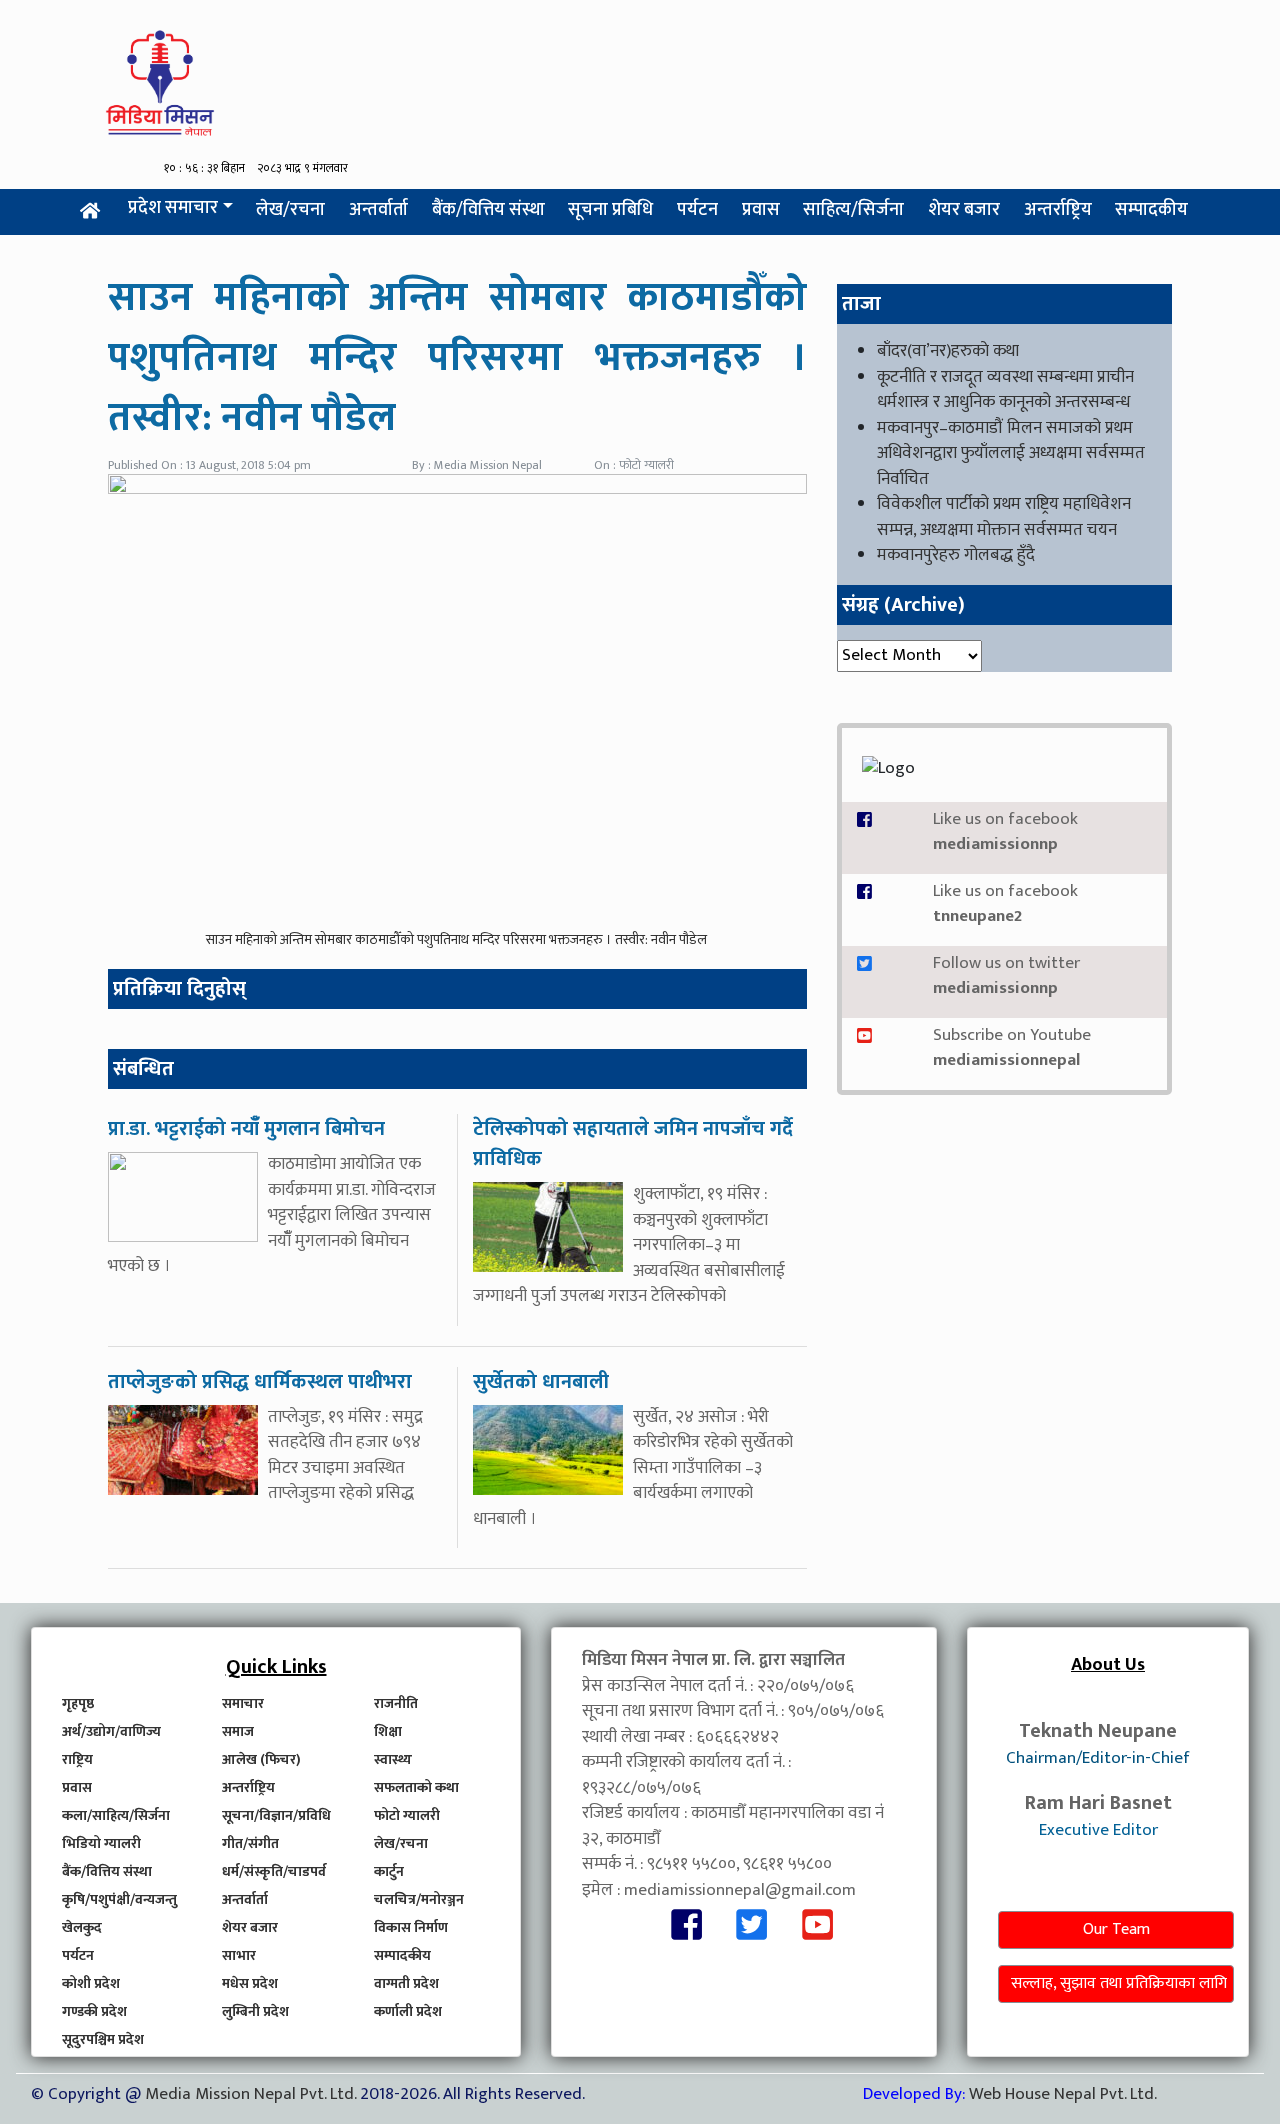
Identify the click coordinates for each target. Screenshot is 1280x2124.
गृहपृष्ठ (78, 1703)
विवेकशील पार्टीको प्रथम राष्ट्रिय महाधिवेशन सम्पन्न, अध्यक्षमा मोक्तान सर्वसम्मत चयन (1004, 517)
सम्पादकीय (1151, 210)
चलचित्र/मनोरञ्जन (419, 1899)
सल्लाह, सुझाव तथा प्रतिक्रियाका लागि (1119, 1983)
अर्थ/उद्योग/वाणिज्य (111, 1731)
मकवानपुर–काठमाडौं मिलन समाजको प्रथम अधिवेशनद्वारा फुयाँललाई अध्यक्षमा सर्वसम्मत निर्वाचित (1011, 453)
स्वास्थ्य (393, 1759)
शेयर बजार (964, 210)
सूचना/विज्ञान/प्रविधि (276, 1815)
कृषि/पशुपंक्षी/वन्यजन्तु (119, 1899)
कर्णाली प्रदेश (408, 2011)
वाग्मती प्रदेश (406, 1983)
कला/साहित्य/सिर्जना (116, 1815)
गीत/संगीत (250, 1843)
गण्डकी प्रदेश (94, 2011)
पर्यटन (697, 210)
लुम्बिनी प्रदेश (255, 2011)
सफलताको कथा (416, 1787)
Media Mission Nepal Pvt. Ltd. (252, 2094)
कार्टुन (389, 1871)
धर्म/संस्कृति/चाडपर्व (274, 1871)
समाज (238, 1731)
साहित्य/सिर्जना (853, 210)
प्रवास (761, 210)
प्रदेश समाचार (173, 208)
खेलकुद (82, 1927)
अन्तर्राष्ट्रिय (1058, 210)
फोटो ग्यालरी (407, 1815)
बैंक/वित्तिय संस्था (488, 210)
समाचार (243, 1703)
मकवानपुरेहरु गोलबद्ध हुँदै (956, 555)
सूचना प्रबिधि (610, 210)
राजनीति (396, 1703)
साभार (239, 1955)
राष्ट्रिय (77, 1759)
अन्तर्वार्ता (378, 210)
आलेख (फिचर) (261, 1759)
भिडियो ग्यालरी (101, 1843)
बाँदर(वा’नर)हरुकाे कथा (948, 351)
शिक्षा (388, 1731)
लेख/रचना (290, 210)
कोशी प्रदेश (91, 1983)
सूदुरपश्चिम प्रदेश (103, 2039)
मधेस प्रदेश (250, 1983)
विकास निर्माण (411, 1927)
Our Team (1116, 1929)
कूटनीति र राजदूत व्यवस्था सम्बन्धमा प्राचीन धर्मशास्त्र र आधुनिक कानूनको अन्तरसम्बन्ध (1005, 390)
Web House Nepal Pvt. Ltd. (1063, 2094)
